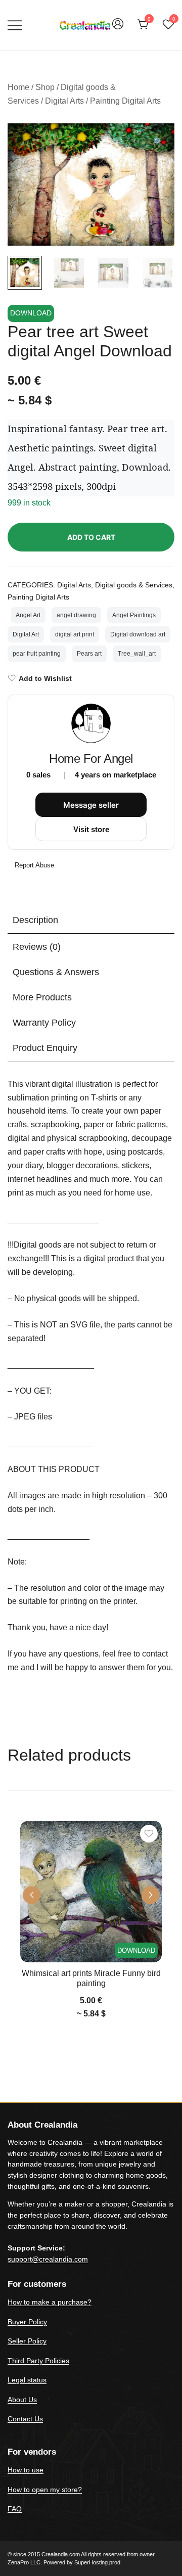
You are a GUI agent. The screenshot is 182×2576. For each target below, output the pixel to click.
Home (18, 87)
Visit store (91, 829)
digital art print (75, 634)
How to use (26, 2470)
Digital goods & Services (134, 585)
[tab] (91, 921)
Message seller (91, 805)
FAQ (15, 2509)
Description (35, 920)
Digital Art (26, 634)
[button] (158, 142)
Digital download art (138, 634)
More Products (42, 997)
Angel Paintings (134, 615)
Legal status (27, 2380)
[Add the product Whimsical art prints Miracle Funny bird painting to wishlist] (149, 1834)
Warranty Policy (44, 1023)
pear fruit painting (37, 654)
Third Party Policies (38, 2361)
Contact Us (25, 2419)
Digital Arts (64, 101)
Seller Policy (27, 2341)
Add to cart (91, 537)
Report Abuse (33, 865)
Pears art (89, 654)
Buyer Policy (27, 2322)
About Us (22, 2400)
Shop (45, 87)
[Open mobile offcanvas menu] (15, 25)
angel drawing (76, 615)
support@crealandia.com (48, 2259)
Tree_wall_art (137, 654)
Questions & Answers (56, 972)
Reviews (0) (37, 947)
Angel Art (28, 615)
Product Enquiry (45, 1048)
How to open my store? (45, 2490)
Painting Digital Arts (125, 101)
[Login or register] (118, 29)
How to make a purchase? (50, 2302)
